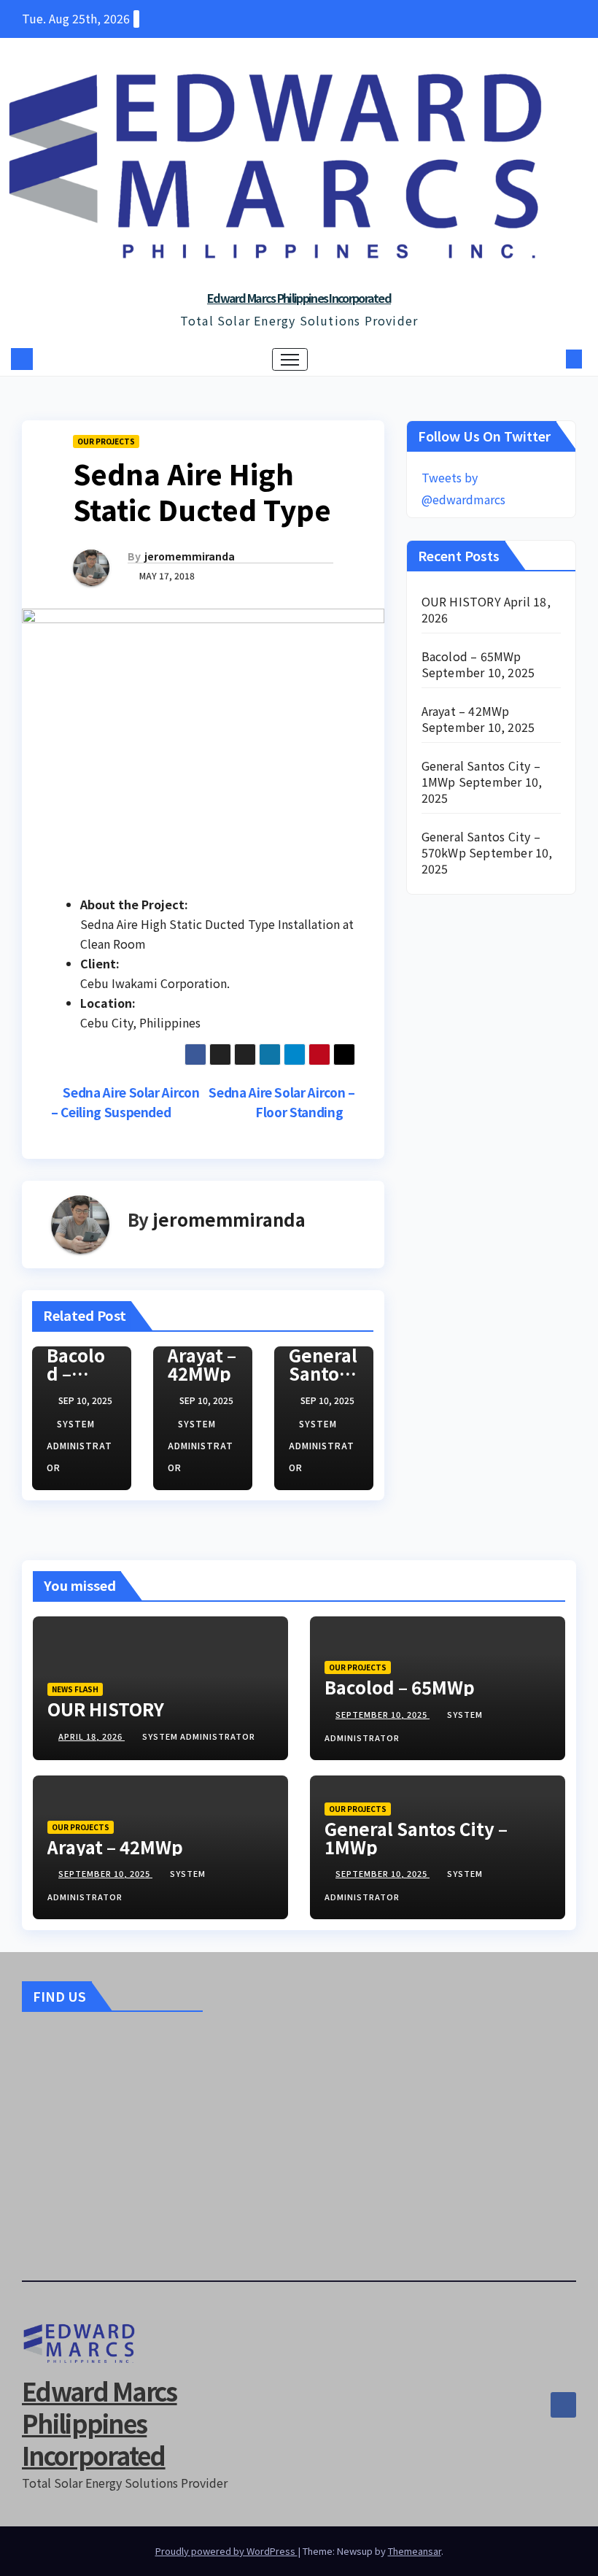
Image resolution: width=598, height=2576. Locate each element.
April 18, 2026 (92, 1736)
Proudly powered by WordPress (226, 2551)
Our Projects (106, 441)
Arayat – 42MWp (202, 1364)
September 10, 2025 (383, 1714)
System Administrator (79, 1445)
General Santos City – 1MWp (416, 1837)
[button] (551, 359)
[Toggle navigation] (290, 359)
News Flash (75, 1689)
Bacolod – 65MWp (78, 1373)
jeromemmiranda (190, 556)
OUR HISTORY (461, 601)
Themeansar (415, 2551)
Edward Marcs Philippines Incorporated (299, 298)
